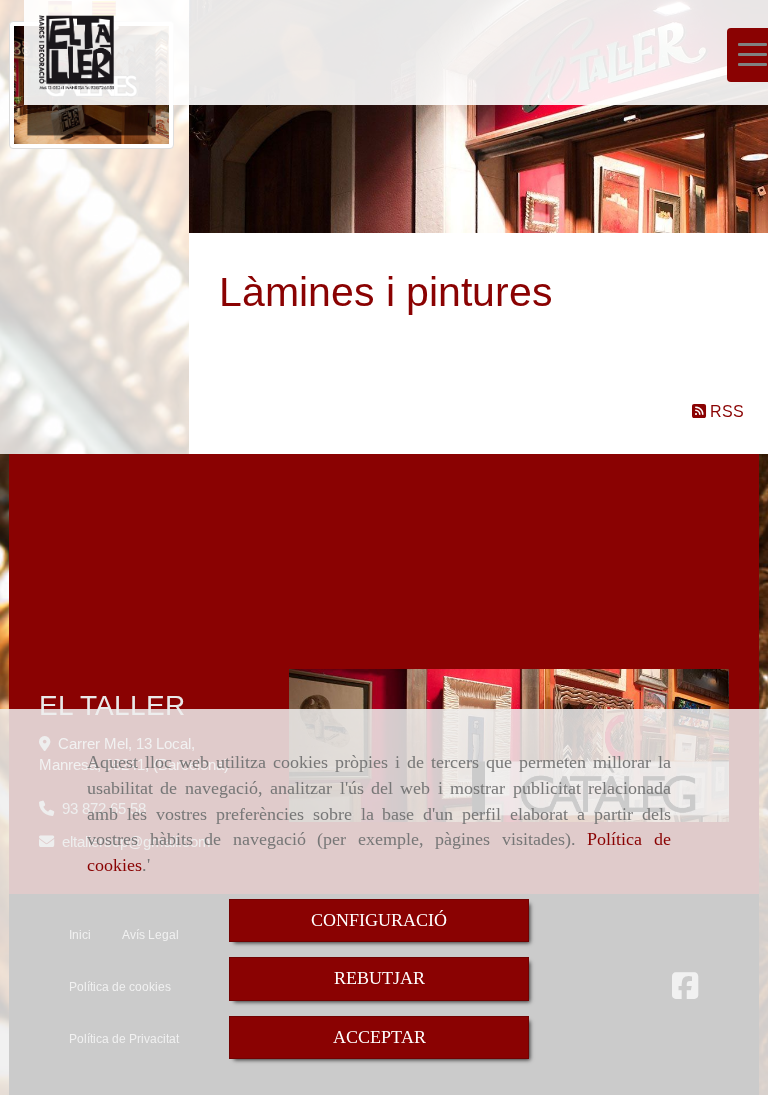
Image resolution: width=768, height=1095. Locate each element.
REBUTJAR (379, 978)
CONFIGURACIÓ (379, 920)
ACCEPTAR (379, 1037)
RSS (725, 411)
